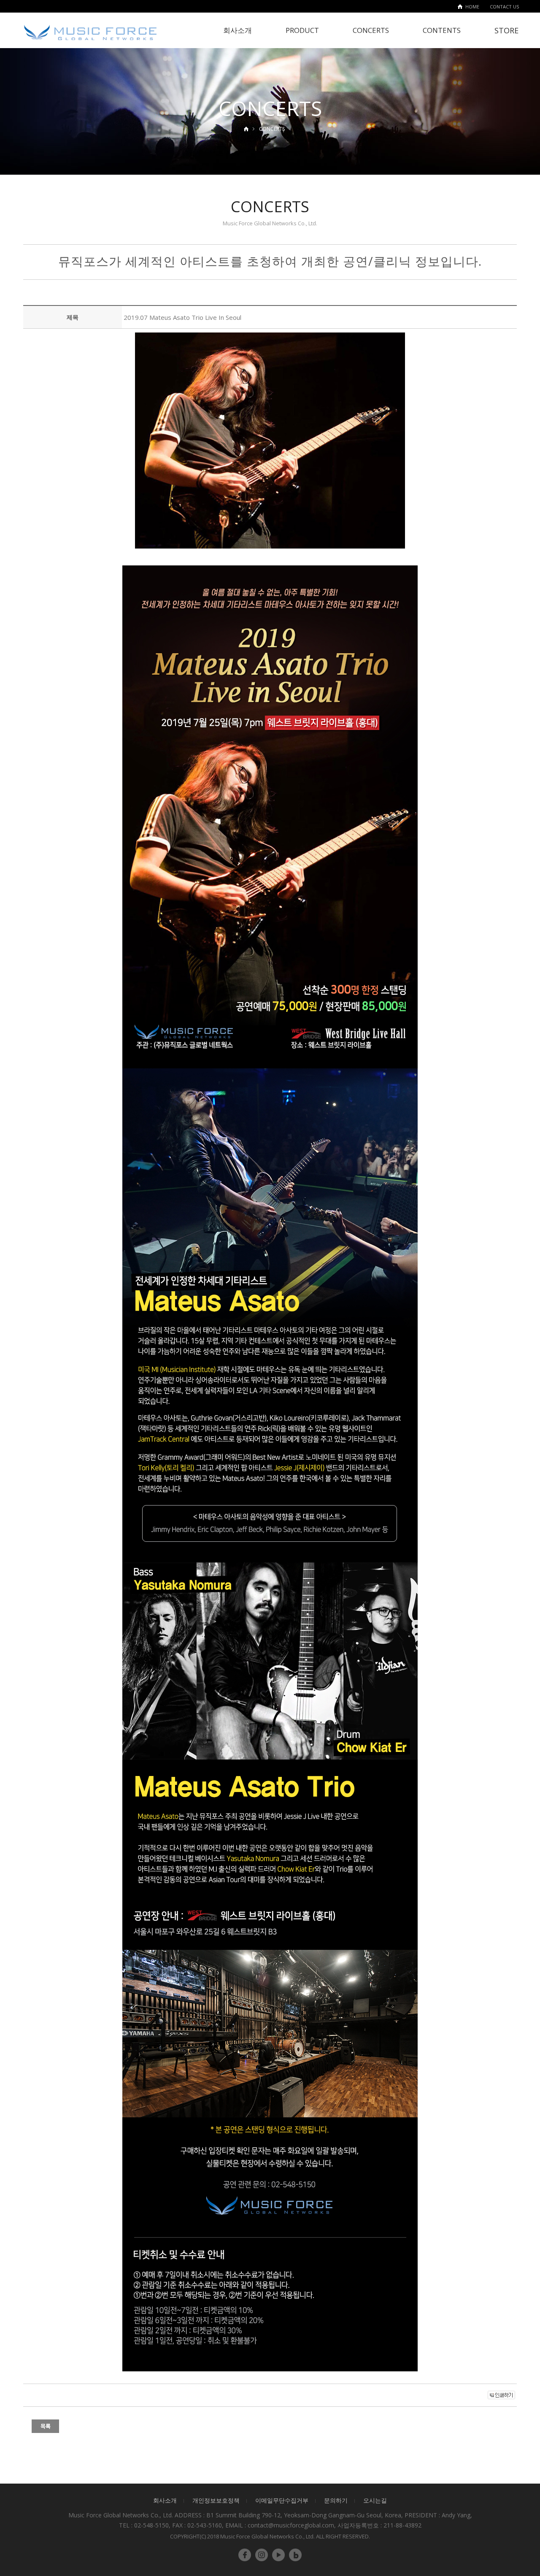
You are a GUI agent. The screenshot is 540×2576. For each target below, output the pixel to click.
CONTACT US (504, 7)
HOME (472, 7)
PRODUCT (302, 30)
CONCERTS (371, 30)
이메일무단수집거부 (282, 2500)
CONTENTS (442, 30)
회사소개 (238, 30)
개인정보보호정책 (216, 2500)
